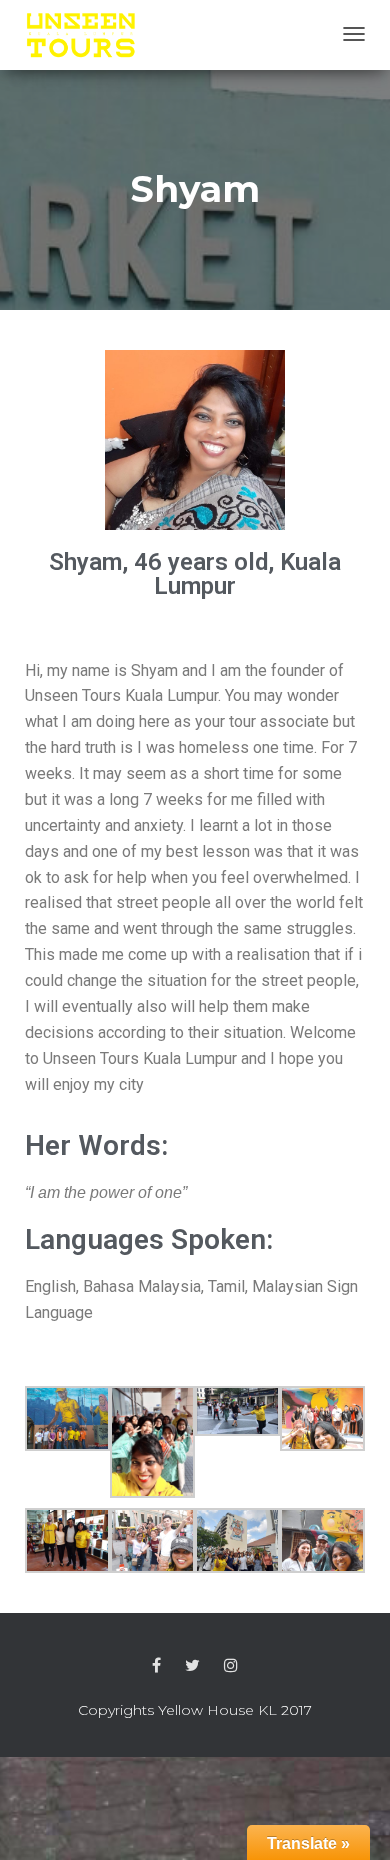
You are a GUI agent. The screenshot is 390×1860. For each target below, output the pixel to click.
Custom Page (156, 1666)
